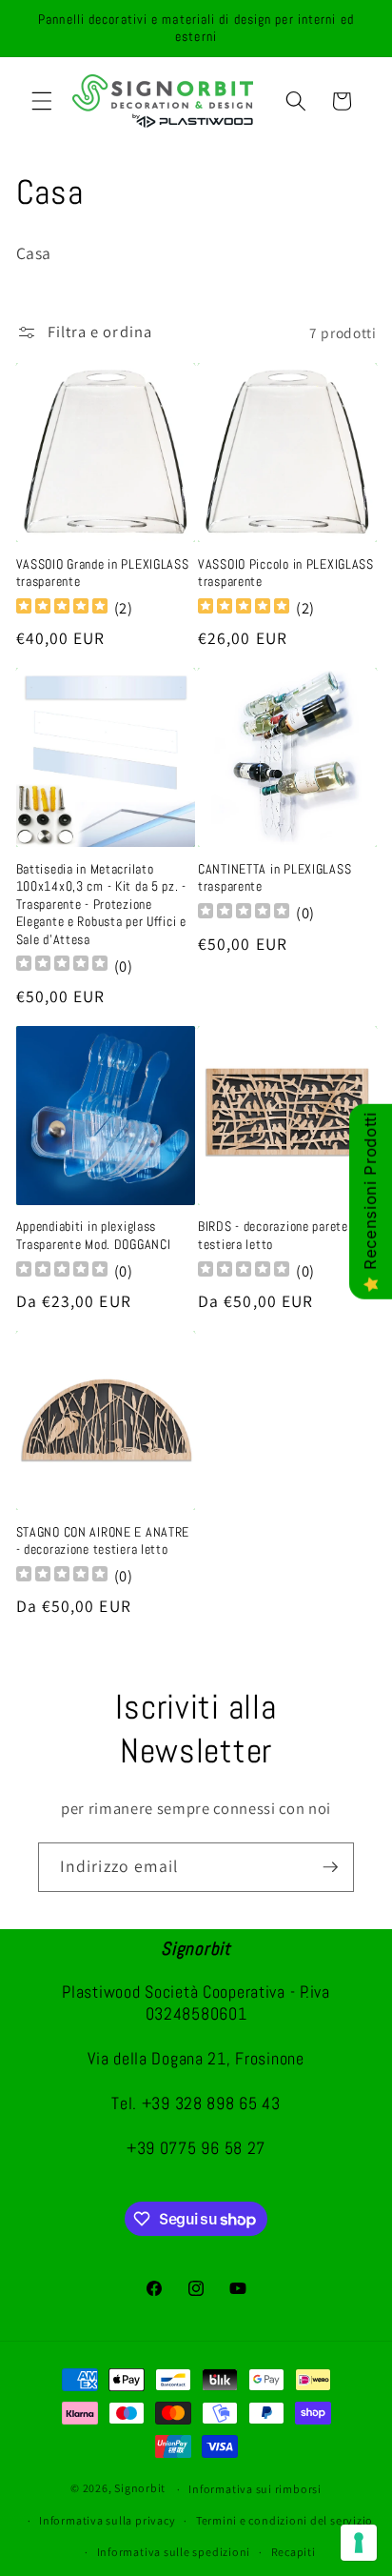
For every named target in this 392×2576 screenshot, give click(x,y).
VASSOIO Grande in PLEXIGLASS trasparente (103, 573)
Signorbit (140, 2489)
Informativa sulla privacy (107, 2520)
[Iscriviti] (330, 1867)
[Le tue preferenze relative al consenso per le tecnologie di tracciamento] (359, 2543)
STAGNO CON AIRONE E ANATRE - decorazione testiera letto (103, 1540)
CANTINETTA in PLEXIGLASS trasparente (274, 877)
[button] (42, 101)
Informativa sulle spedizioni (174, 2552)
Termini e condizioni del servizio (284, 2520)
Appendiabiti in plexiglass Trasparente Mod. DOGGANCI (94, 1235)
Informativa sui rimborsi (255, 2489)
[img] (62, 608)
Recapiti (294, 2552)
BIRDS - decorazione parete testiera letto (273, 1235)
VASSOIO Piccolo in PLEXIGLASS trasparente (286, 573)
